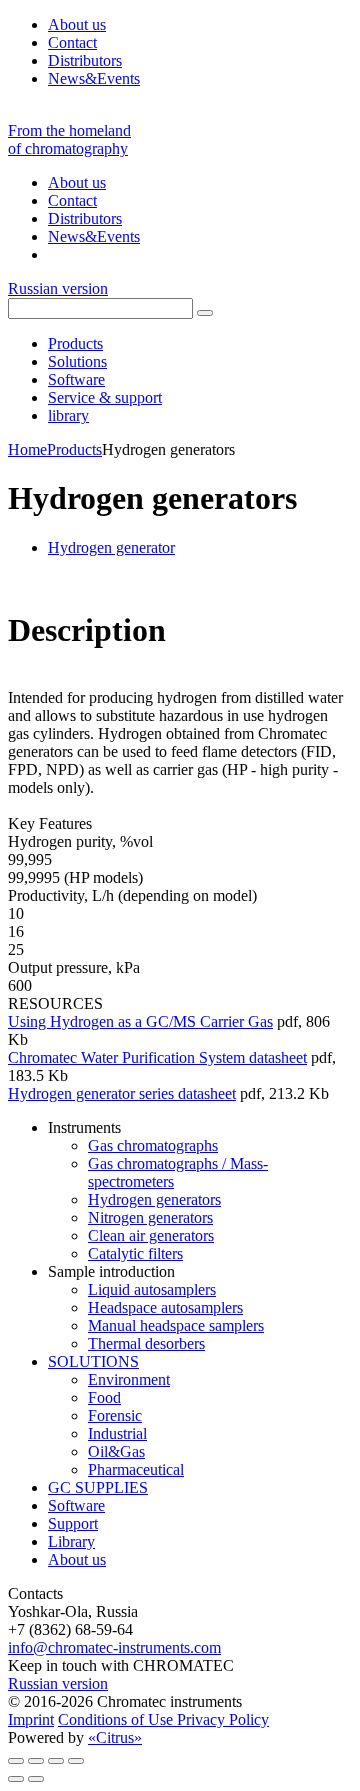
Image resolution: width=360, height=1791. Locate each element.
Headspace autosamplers (165, 1307)
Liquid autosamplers (152, 1289)
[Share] (36, 1761)
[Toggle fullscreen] (56, 1761)
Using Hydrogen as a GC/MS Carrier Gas (140, 1021)
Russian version (58, 288)
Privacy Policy (223, 1719)
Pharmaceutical (136, 1469)
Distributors (85, 60)
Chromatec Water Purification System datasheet (157, 1057)
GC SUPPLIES (98, 1487)
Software (76, 1505)
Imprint (31, 1719)
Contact (72, 42)
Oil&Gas (116, 1451)
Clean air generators (151, 1235)
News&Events (94, 78)
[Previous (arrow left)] (16, 1779)
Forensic (115, 1415)
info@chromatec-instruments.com (114, 1647)
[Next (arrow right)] (36, 1779)
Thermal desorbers (146, 1343)
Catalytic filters (135, 1253)
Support (73, 1523)
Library (71, 1541)
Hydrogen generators (154, 1199)
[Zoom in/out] (76, 1761)
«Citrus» (115, 1737)
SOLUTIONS (93, 1361)
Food (104, 1397)
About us (77, 24)
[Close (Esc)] (16, 1761)
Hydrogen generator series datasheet (122, 1093)
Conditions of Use (117, 1719)
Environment (129, 1379)
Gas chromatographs (153, 1145)
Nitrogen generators (150, 1217)
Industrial (117, 1433)
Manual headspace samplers (176, 1325)
